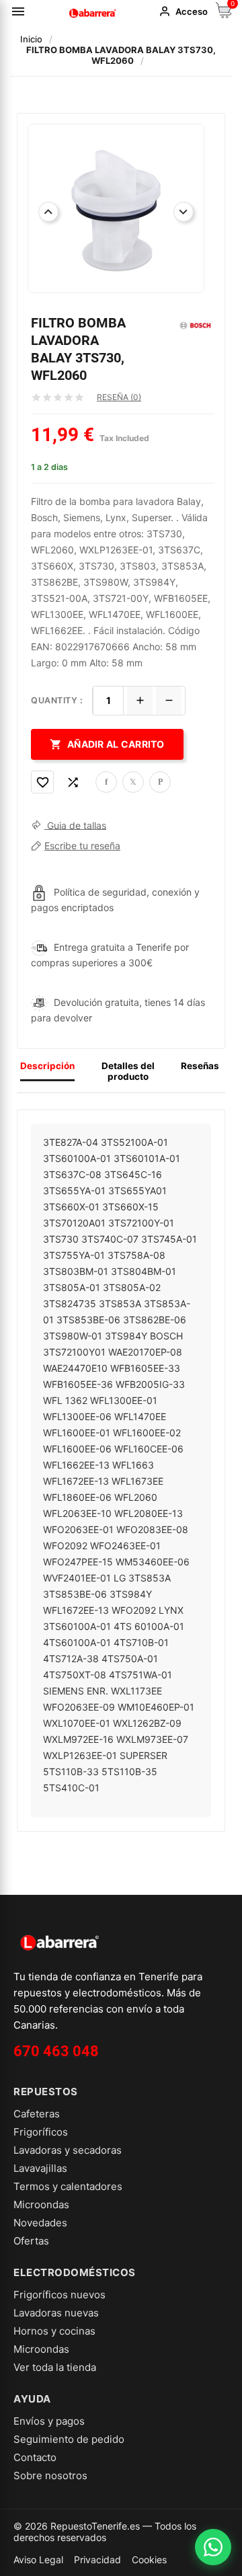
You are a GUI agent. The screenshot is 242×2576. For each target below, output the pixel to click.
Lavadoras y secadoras (68, 2150)
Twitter (133, 782)
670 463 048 (56, 2051)
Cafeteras (37, 2114)
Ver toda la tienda (55, 2367)
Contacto (35, 2457)
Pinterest (160, 782)
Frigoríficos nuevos (59, 2295)
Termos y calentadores (68, 2186)
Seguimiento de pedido (69, 2439)
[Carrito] (224, 14)
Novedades (40, 2223)
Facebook (106, 782)
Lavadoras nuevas (56, 2313)
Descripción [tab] (47, 1066)
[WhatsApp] (213, 2547)
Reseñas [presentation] (200, 1066)
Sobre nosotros (50, 2475)
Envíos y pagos (49, 2421)
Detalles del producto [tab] (128, 1071)
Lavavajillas (40, 2168)
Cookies (149, 2560)
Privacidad (97, 2560)
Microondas (41, 2204)
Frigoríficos (41, 2132)
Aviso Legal (38, 2560)
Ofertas (31, 2241)
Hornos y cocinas (54, 2331)
